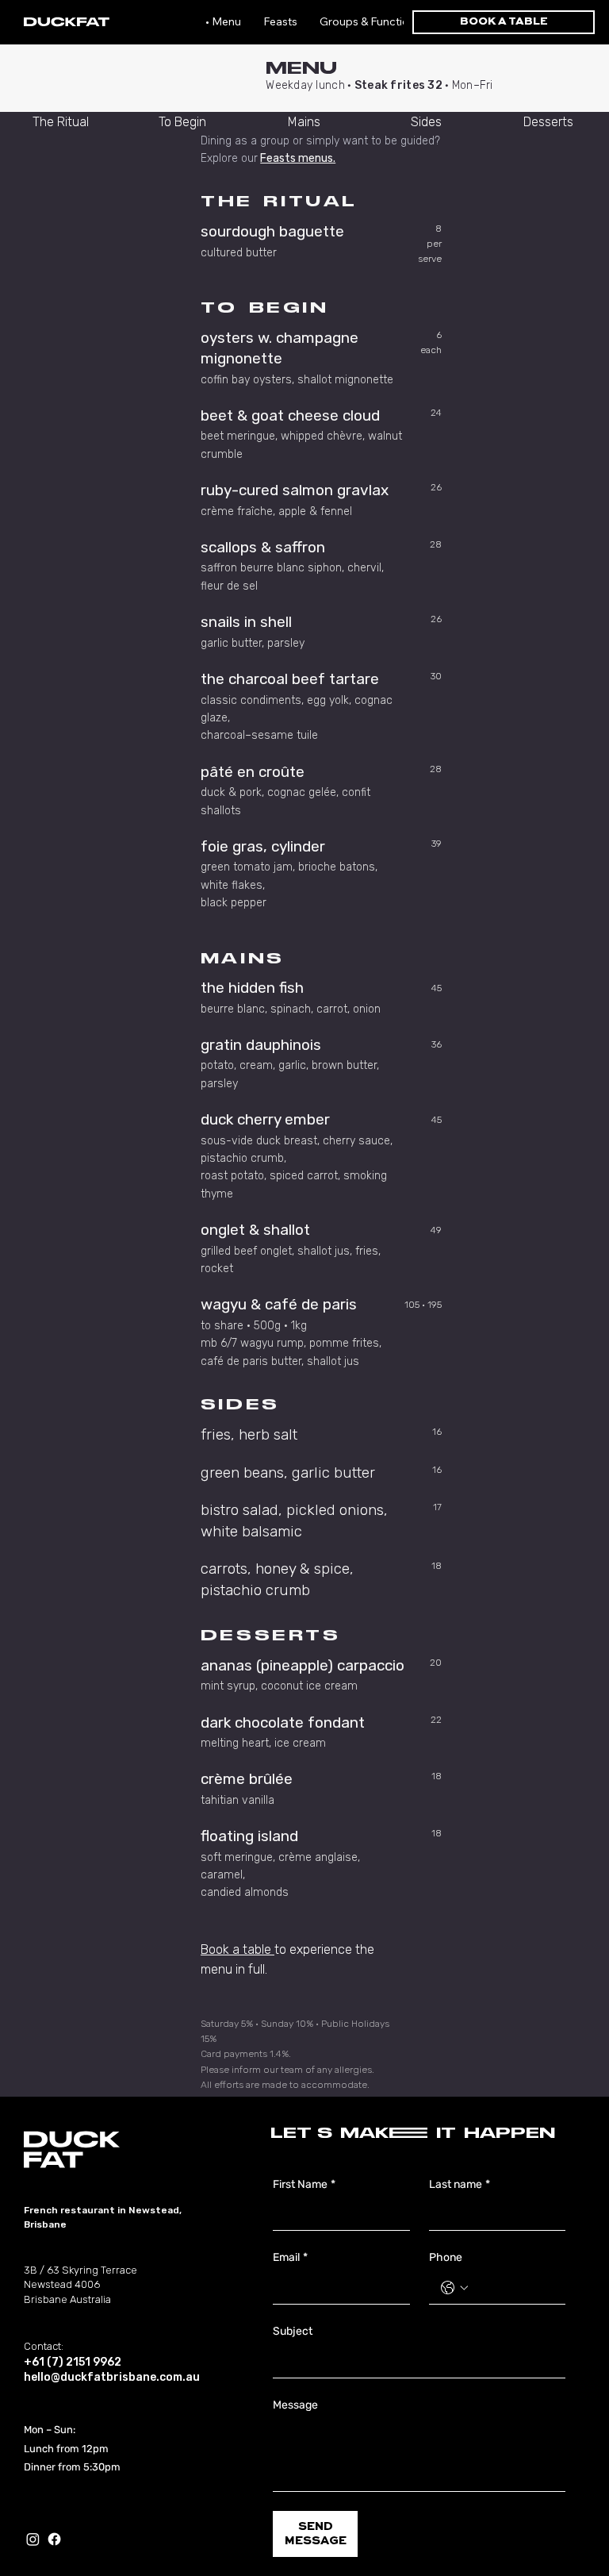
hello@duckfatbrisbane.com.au (112, 2377)
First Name (304, 2184)
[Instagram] (33, 2539)
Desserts (548, 122)
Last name (460, 2184)
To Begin (182, 122)
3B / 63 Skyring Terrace (80, 2270)
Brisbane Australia (67, 2299)
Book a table (237, 1949)
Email (290, 2257)
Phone (446, 2257)
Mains (304, 122)
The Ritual (61, 122)
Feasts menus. (298, 158)
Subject (293, 2331)
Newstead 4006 (62, 2284)
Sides (426, 122)
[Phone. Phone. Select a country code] (454, 2288)
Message (295, 2405)
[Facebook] (54, 2539)
